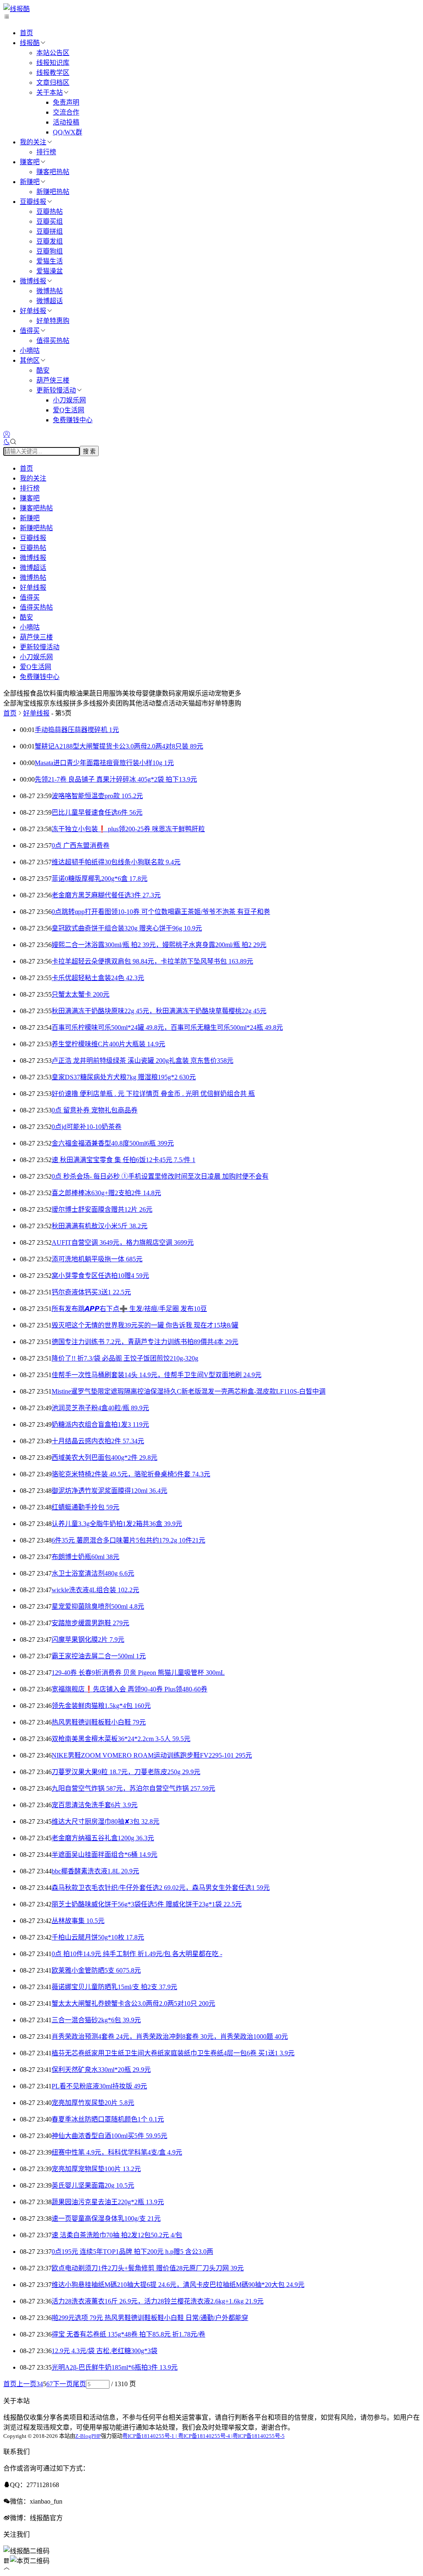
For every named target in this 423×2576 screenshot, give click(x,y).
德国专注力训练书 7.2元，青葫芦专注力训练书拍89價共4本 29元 (145, 1342)
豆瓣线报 (33, 202)
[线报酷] (17, 9)
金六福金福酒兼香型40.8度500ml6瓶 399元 (113, 1143)
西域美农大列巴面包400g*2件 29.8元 (105, 1458)
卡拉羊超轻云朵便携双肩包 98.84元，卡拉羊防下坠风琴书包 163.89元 (152, 961)
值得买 (30, 331)
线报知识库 (53, 63)
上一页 (26, 2384)
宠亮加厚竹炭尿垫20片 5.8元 (93, 2103)
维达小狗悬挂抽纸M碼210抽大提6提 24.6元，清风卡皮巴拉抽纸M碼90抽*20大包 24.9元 (178, 2285)
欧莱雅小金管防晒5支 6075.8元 (96, 1970)
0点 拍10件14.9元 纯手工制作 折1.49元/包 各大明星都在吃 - (137, 1954)
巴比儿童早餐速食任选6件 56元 (97, 812)
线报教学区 (53, 73)
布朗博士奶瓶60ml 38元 (86, 1557)
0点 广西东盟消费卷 (81, 846)
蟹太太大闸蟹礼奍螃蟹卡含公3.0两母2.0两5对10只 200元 (133, 2003)
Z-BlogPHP (88, 2436)
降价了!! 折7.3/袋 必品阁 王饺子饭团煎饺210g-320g (125, 1358)
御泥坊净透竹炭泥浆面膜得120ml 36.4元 (109, 1491)
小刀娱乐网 (69, 400)
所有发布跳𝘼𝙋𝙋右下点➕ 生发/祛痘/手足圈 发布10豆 (129, 1309)
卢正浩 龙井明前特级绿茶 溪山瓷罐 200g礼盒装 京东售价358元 (143, 1061)
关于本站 (50, 92)
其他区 (30, 360)
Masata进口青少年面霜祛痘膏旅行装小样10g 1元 (104, 763)
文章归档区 (53, 83)
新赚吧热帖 (53, 192)
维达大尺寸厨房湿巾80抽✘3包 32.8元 (106, 1821)
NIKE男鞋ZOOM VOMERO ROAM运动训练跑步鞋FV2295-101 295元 (152, 1755)
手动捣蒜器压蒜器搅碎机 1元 (77, 730)
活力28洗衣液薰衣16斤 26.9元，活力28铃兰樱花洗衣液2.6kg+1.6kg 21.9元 (158, 2301)
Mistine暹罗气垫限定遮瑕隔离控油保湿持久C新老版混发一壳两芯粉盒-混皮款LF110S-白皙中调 (189, 1391)
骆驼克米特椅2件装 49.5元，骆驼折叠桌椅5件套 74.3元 (131, 1474)
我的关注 (33, 142)
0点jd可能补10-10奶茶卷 (87, 1127)
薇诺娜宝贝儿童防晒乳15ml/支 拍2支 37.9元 (114, 1987)
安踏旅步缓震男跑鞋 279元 (90, 1623)
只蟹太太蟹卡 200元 (81, 994)
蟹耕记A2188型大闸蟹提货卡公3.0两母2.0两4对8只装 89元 (119, 746)
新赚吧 (30, 182)
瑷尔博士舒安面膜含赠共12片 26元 (102, 1209)
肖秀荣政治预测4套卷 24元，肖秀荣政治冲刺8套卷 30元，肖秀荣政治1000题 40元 (170, 2037)
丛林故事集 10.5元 (78, 1921)
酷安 (43, 370)
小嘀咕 (30, 350)
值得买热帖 (53, 341)
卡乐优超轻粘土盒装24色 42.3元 (98, 978)
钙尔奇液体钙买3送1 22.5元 (91, 1292)
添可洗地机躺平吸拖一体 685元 (97, 1259)
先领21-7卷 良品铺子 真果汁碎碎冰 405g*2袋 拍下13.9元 (116, 779)
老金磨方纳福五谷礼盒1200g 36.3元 (103, 1838)
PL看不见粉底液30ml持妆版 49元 (99, 2086)
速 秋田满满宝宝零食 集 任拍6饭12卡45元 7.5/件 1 (124, 1160)
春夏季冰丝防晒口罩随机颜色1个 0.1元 (108, 2119)
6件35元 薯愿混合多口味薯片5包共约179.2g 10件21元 (128, 1540)
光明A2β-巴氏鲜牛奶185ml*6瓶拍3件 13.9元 (115, 2367)
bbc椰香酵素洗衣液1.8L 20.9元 (95, 1871)
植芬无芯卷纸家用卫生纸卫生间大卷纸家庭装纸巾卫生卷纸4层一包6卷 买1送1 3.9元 (173, 2053)
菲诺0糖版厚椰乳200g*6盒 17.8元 (100, 879)
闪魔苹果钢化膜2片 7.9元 (88, 1640)
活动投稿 (66, 122)
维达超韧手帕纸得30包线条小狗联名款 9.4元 (116, 862)
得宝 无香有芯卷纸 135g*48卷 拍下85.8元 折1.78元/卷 (128, 2334)
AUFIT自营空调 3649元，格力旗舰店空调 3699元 (123, 1243)
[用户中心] (7, 434)
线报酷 (30, 43)
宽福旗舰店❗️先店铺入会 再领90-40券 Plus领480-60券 (130, 1689)
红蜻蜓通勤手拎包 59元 (86, 1507)
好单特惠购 (53, 321)
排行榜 (46, 152)
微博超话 (50, 301)
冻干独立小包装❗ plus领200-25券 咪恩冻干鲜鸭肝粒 (128, 829)
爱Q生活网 (69, 410)
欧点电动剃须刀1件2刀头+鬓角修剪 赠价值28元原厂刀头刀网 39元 (148, 2268)
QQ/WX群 (68, 132)
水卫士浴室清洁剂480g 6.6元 (93, 1573)
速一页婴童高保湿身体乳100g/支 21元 (106, 2218)
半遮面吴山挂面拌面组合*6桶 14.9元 (105, 1855)
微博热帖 (50, 291)
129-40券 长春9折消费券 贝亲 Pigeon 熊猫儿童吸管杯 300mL (138, 1673)
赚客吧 (30, 162)
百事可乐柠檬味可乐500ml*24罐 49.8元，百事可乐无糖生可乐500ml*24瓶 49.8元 (167, 1027)
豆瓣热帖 (50, 212)
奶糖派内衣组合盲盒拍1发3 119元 (100, 1424)
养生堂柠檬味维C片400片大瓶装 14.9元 (108, 1044)
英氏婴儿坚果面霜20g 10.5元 (93, 2185)
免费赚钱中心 (73, 420)
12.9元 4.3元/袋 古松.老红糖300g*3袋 (105, 2351)
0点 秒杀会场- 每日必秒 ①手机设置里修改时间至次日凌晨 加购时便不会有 (160, 1176)
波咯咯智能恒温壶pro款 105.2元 (97, 796)
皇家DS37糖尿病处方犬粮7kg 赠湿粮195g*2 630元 (124, 1077)
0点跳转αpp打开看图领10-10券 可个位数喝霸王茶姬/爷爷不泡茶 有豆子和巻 (161, 912)
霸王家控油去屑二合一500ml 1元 (99, 1656)
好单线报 (33, 311)
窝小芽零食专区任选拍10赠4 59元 (100, 1276)
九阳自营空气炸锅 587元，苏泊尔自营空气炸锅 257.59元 (133, 1788)
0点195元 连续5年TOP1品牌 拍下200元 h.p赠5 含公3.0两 (132, 2252)
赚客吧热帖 (53, 172)
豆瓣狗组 (50, 251)
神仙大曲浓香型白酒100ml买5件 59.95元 (109, 2136)
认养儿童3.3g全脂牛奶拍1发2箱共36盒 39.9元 (117, 1524)
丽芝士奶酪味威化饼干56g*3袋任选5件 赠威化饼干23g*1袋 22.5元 (147, 1904)
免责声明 (66, 102)
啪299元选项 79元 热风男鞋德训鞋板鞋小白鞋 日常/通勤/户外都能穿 (150, 2318)
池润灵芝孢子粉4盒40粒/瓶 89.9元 (100, 1408)
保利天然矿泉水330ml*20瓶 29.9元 (101, 2070)
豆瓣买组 (50, 221)
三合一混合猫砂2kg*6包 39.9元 (96, 2020)
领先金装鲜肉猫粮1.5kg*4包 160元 (101, 1706)
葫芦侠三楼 (53, 380)
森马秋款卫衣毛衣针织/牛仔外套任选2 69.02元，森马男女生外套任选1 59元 (161, 1888)
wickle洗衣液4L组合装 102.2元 (95, 1590)
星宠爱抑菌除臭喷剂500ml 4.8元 (98, 1606)
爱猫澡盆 (50, 271)
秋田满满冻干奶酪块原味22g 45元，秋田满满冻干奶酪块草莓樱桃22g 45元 (159, 1011)
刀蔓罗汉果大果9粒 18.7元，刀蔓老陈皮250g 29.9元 (126, 1772)
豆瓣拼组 (50, 231)
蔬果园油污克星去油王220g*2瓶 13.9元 (108, 2202)
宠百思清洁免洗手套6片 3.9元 (95, 1805)
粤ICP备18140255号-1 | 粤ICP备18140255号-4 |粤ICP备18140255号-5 (203, 2436)
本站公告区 (53, 53)
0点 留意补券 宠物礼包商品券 (95, 1110)
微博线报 (33, 281)
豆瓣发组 (50, 241)
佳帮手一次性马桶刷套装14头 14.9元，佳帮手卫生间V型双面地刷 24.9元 (157, 1375)
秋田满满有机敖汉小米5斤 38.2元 (100, 1226)
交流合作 (66, 112)
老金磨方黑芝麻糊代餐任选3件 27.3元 (106, 895)
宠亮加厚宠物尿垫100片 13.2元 (96, 2169)
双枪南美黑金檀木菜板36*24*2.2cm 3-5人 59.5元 (121, 1739)
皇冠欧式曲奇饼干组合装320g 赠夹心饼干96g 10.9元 (127, 928)
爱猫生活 (50, 261)
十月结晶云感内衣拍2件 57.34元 (98, 1441)
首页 (26, 33)
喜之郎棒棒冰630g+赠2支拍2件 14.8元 (106, 1193)
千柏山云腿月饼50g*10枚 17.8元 (98, 1937)
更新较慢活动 (56, 390)
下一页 (63, 2384)
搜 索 (89, 451)
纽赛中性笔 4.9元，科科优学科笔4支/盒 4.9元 (117, 2152)
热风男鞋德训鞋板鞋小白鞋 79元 (99, 1722)
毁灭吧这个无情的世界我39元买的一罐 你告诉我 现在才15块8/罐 (145, 1325)
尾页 (79, 2384)
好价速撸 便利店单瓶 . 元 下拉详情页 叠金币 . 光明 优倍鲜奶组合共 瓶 (153, 1094)
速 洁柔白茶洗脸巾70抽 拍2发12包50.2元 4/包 (117, 2235)
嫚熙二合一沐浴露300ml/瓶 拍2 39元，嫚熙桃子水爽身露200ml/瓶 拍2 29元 (159, 945)
